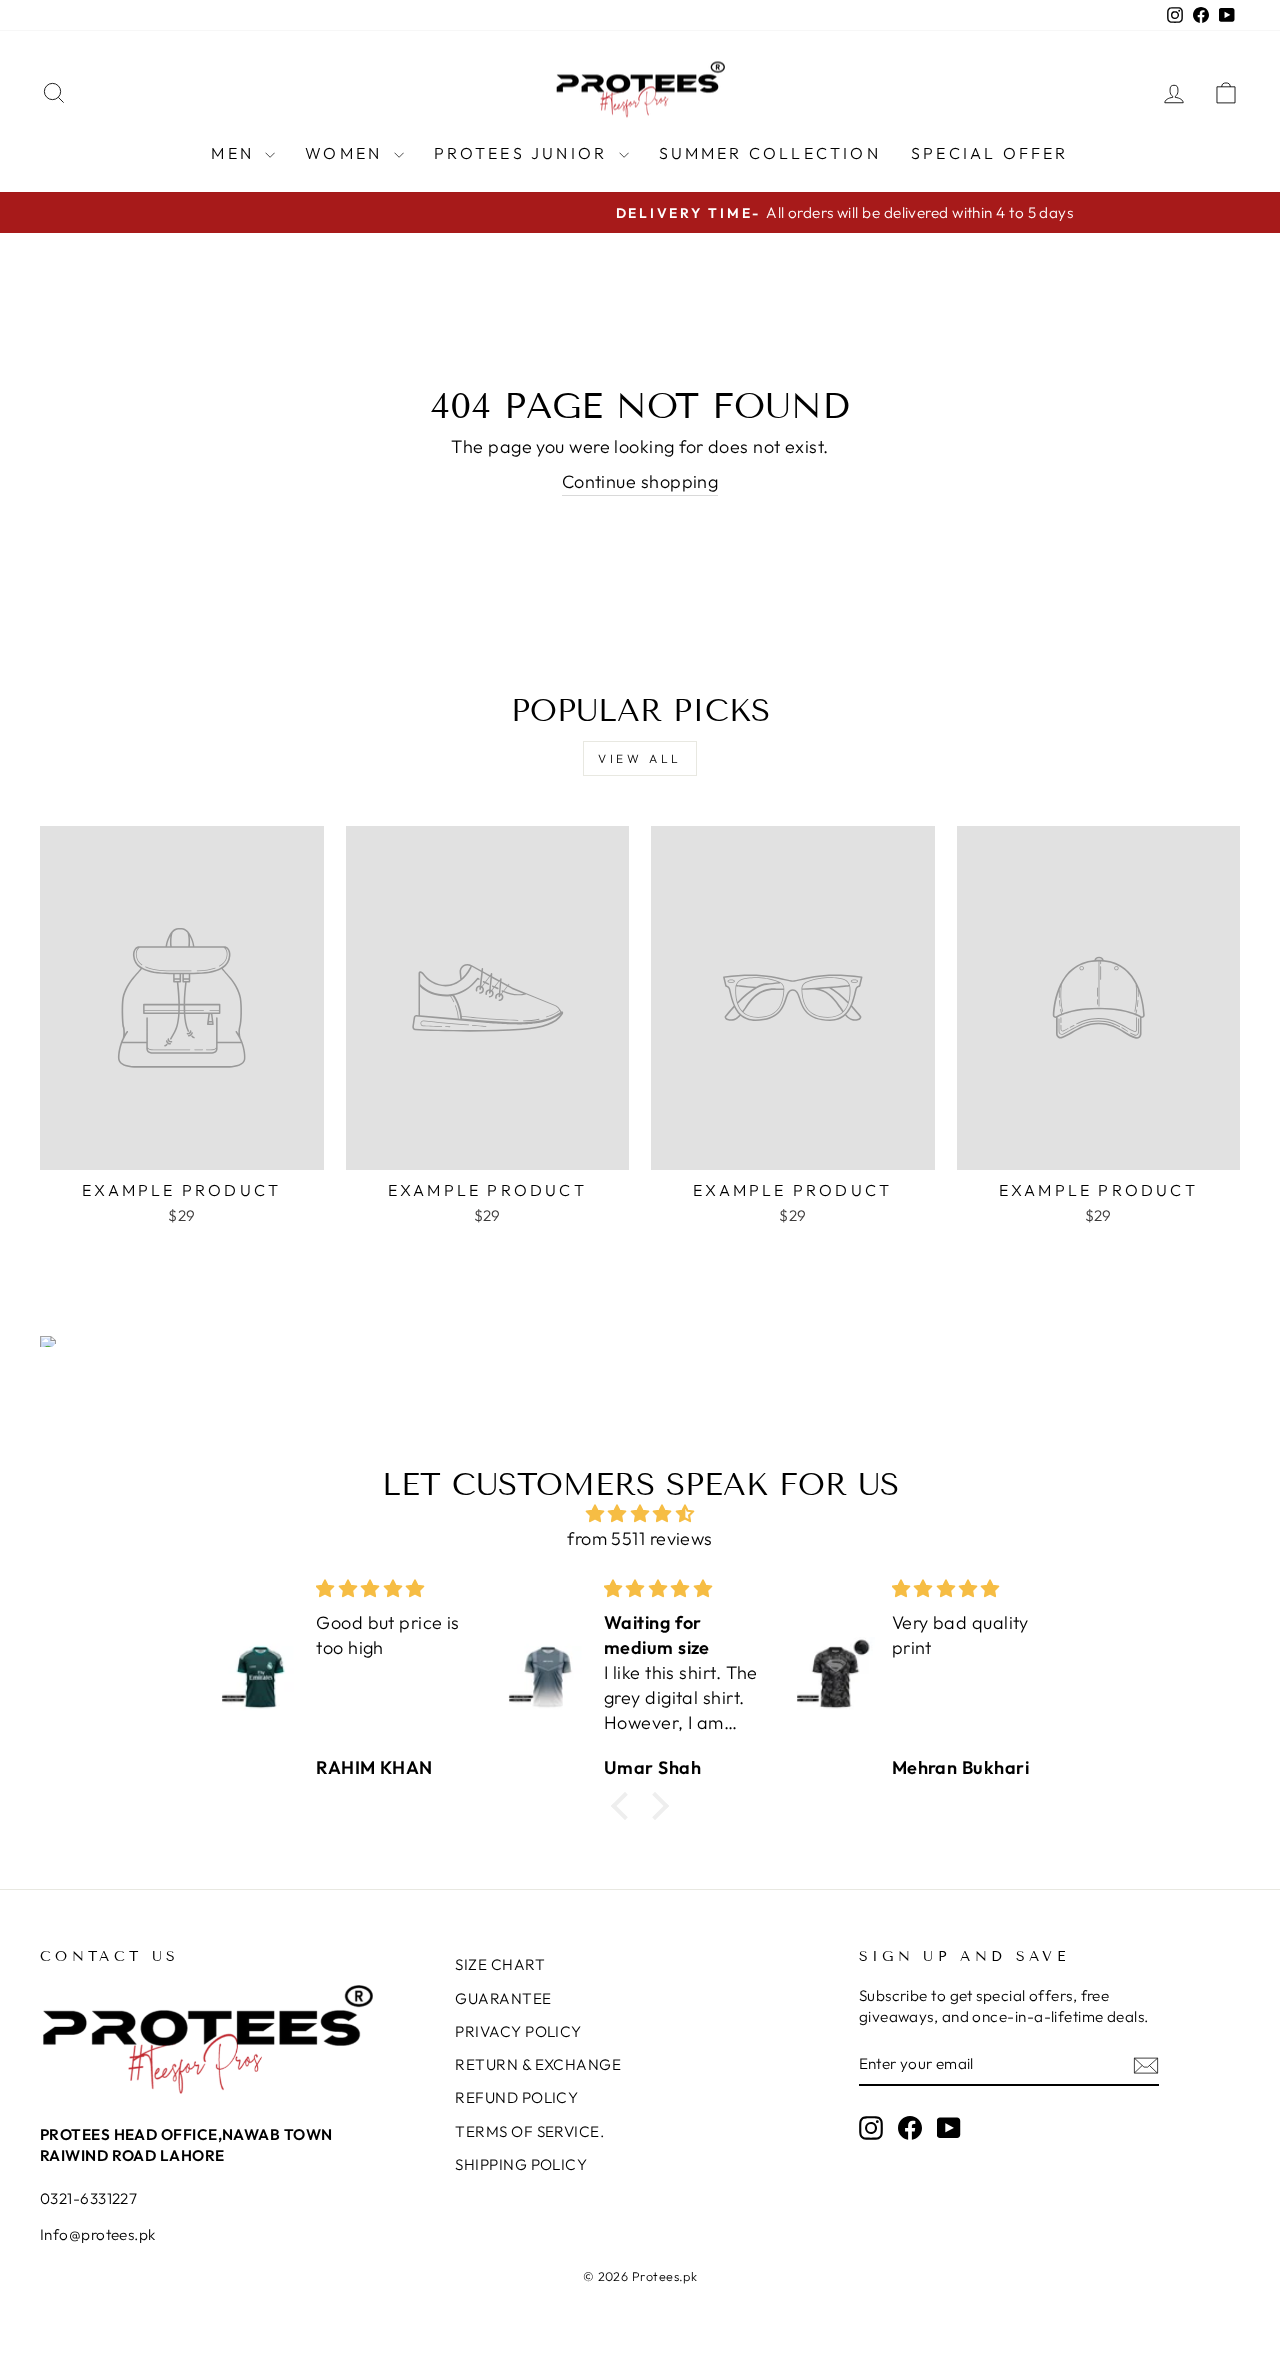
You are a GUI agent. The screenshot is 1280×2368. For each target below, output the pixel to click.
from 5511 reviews (640, 1538)
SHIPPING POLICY (521, 2164)
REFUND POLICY (516, 2097)
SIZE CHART (500, 1964)
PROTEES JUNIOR (524, 153)
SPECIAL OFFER (990, 153)
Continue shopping (640, 481)
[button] (625, 1806)
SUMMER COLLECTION (770, 153)
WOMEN (346, 153)
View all (640, 758)
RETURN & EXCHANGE (538, 2064)
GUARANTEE (503, 1998)
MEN (235, 153)
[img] (640, 1513)
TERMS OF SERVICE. (529, 2131)
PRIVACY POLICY (518, 2031)
